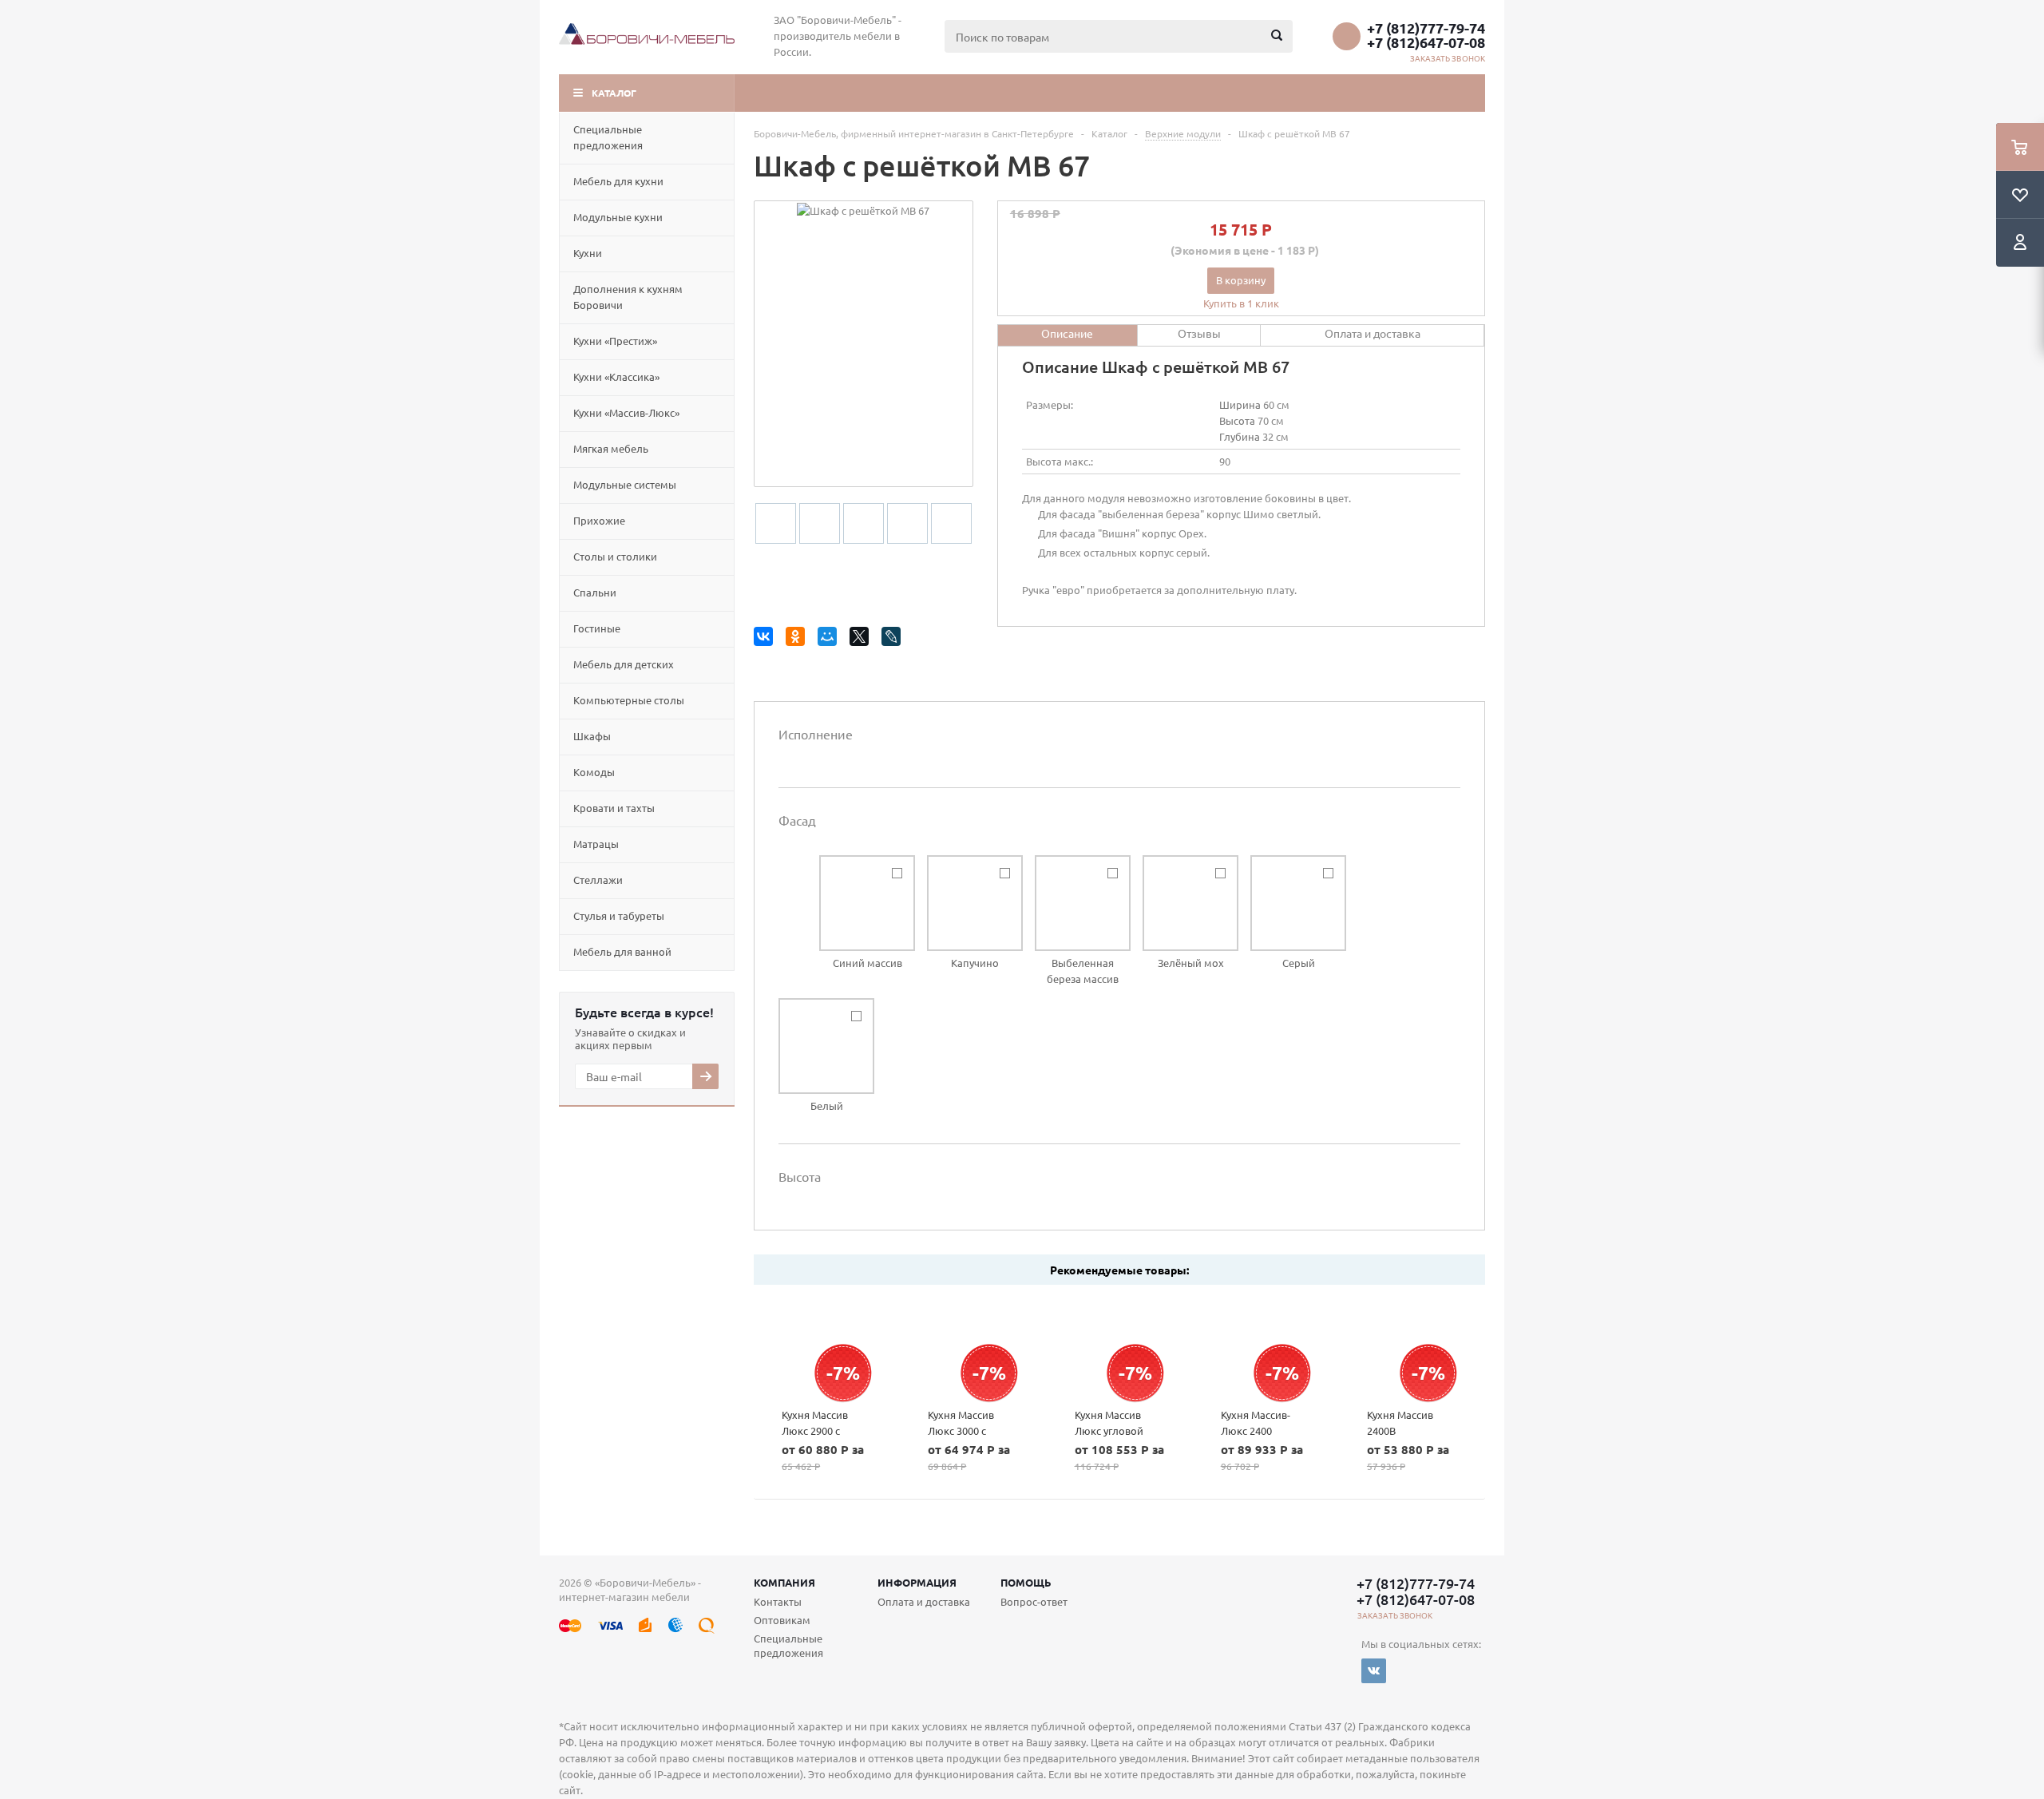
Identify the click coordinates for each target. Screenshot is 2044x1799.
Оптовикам (782, 1620)
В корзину (1241, 280)
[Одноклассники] (798, 639)
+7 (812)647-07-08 (1426, 42)
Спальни (595, 592)
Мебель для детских (624, 664)
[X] (862, 639)
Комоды (594, 772)
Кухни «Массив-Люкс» (626, 412)
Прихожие (599, 520)
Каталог (614, 93)
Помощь (1026, 1582)
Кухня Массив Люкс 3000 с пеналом (961, 1430)
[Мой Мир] (830, 639)
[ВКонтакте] (766, 639)
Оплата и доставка (924, 1601)
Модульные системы (625, 484)
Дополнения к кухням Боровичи (628, 297)
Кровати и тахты (614, 808)
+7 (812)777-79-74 (1426, 28)
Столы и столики (615, 556)
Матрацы (596, 844)
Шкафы (592, 736)
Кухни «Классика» (616, 376)
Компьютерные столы (629, 700)
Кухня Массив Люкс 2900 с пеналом (815, 1430)
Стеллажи (598, 880)
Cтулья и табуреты (619, 915)
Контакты (778, 1601)
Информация (917, 1582)
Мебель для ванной (622, 951)
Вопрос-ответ (1034, 1601)
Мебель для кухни (618, 181)
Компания (784, 1582)
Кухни (588, 253)
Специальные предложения (608, 137)
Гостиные (597, 628)
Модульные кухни (618, 217)
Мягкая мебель (611, 448)
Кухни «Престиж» (615, 341)
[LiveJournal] (894, 639)
